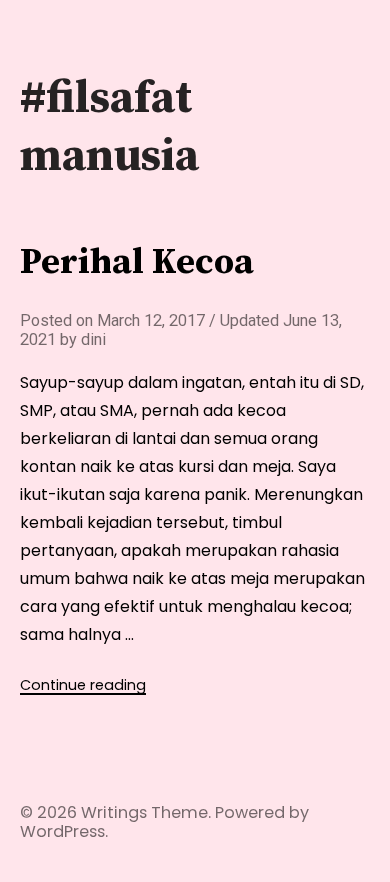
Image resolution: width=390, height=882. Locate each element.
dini (93, 339)
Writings (114, 812)
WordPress (62, 831)
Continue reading (83, 685)
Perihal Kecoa (137, 262)
